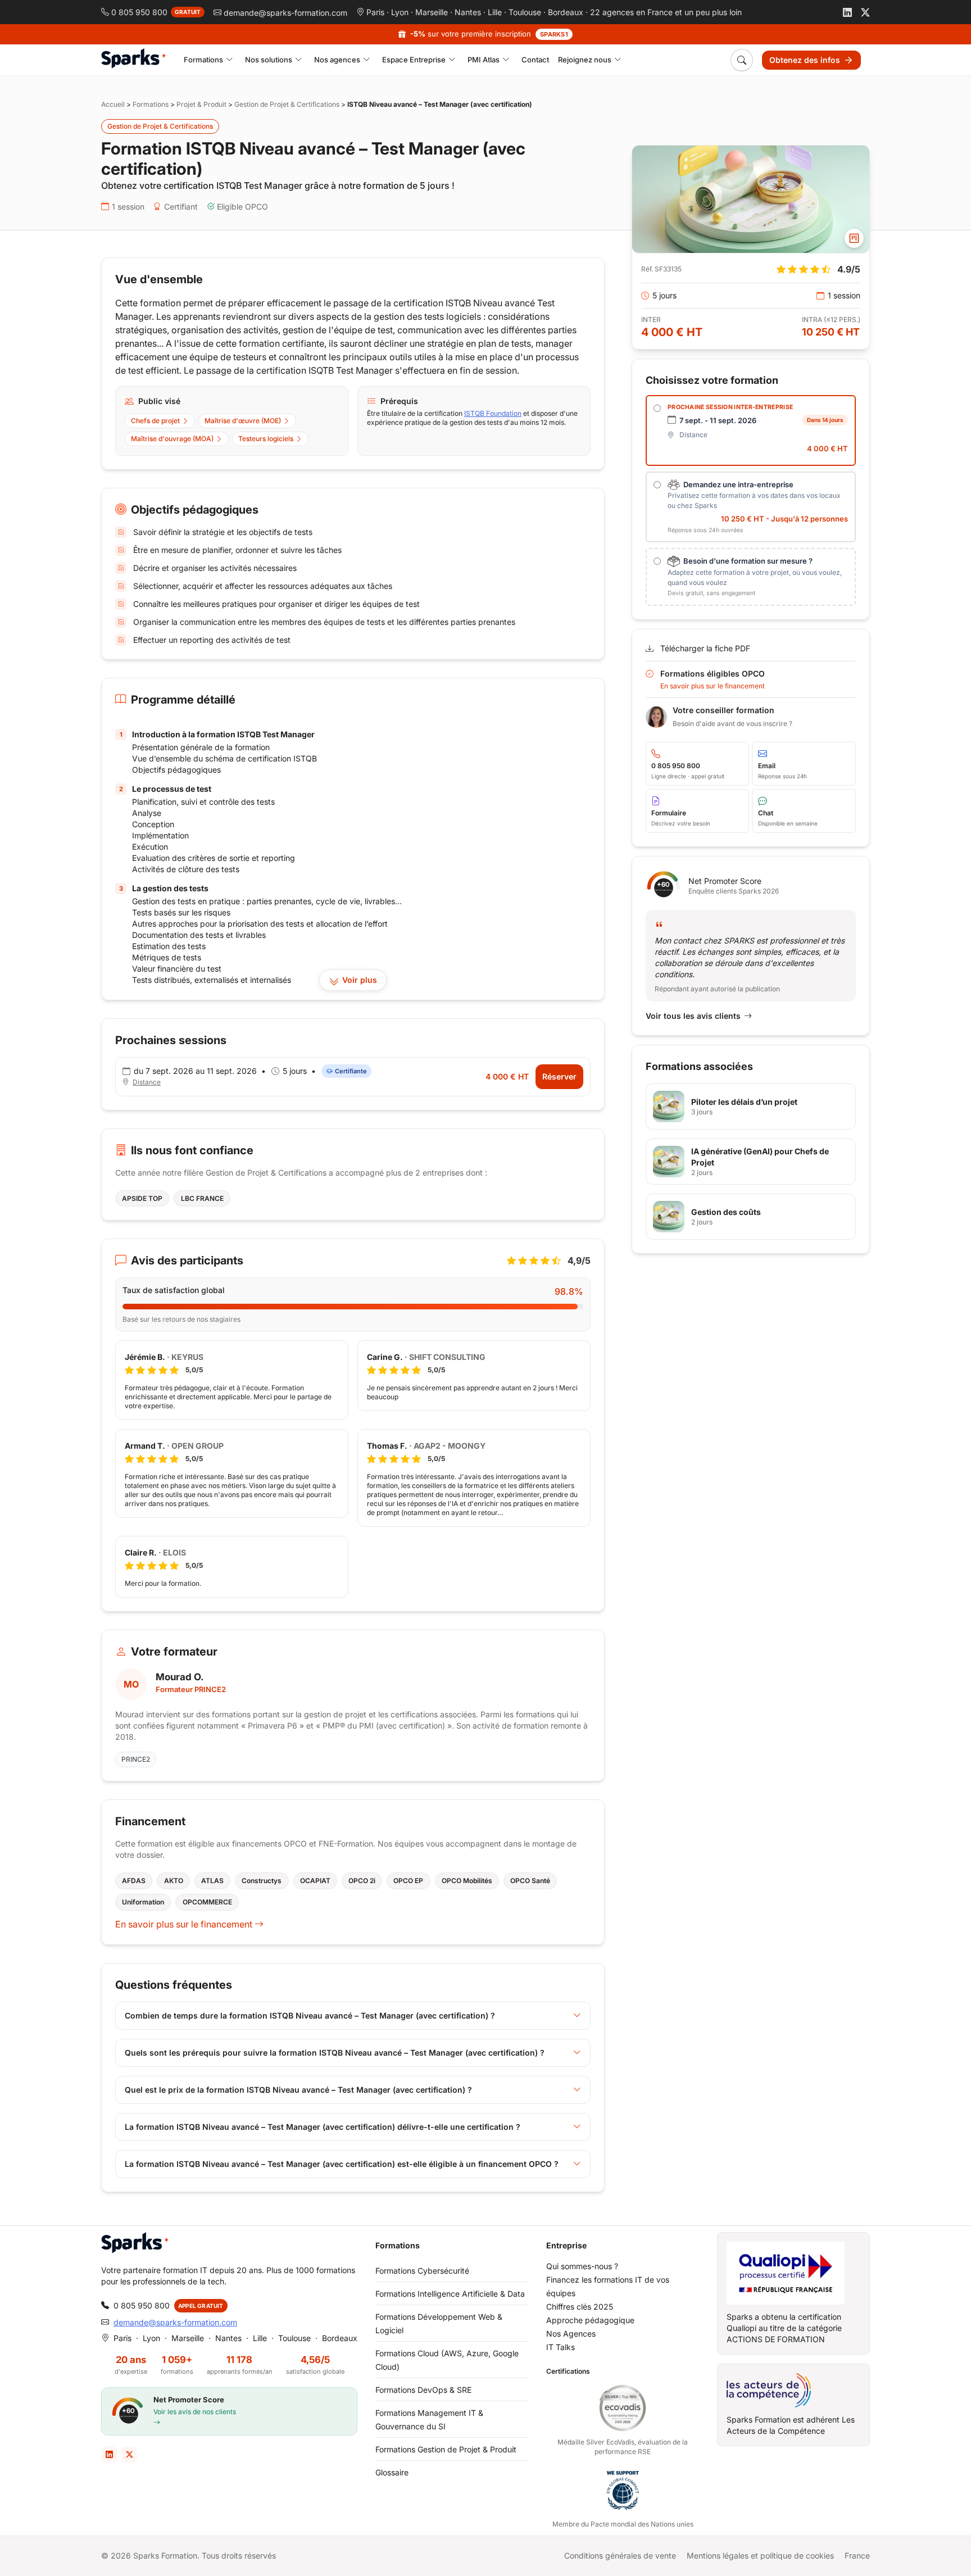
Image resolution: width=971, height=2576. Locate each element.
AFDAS (134, 1881)
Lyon (400, 12)
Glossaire (392, 2472)
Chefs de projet (155, 421)
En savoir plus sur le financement (185, 1924)
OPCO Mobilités (467, 1881)
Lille (495, 12)
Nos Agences (571, 2334)
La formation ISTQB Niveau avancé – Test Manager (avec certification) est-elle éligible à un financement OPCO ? (342, 2164)
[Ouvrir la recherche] (742, 60)
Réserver (559, 1076)
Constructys (262, 1881)
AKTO (174, 1881)
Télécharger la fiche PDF (705, 648)
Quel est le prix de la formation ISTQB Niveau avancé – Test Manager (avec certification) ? (298, 2090)
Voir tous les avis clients (693, 1016)
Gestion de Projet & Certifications (287, 104)
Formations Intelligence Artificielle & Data (450, 2294)
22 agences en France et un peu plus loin (666, 12)
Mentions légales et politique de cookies (760, 2555)
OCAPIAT (315, 1881)
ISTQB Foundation (493, 413)
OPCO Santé (530, 1881)
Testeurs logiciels (266, 439)
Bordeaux (566, 12)
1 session (128, 207)
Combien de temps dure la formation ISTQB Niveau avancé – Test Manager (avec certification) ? (310, 2015)
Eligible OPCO (242, 207)
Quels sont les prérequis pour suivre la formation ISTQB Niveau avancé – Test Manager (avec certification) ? (335, 2053)
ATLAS (212, 1881)
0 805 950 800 (142, 2305)
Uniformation (143, 1902)
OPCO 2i (362, 1881)
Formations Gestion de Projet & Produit (446, 2449)
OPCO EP (408, 1881)
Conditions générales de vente (620, 2555)
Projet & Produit (201, 104)
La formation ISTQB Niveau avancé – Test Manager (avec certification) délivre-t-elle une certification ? (323, 2127)
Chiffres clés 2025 (580, 2307)
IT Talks (561, 2347)
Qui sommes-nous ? (582, 2266)
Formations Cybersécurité (422, 2271)
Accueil (113, 104)
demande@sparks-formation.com (175, 2322)
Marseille (432, 12)
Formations (151, 104)
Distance (147, 1082)
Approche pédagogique (590, 2320)
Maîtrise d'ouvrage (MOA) (172, 439)
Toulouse (525, 12)
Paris (375, 12)
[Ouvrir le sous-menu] (230, 60)
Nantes (468, 12)
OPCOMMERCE (207, 1902)
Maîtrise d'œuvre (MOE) (243, 421)
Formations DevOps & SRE (423, 2390)
